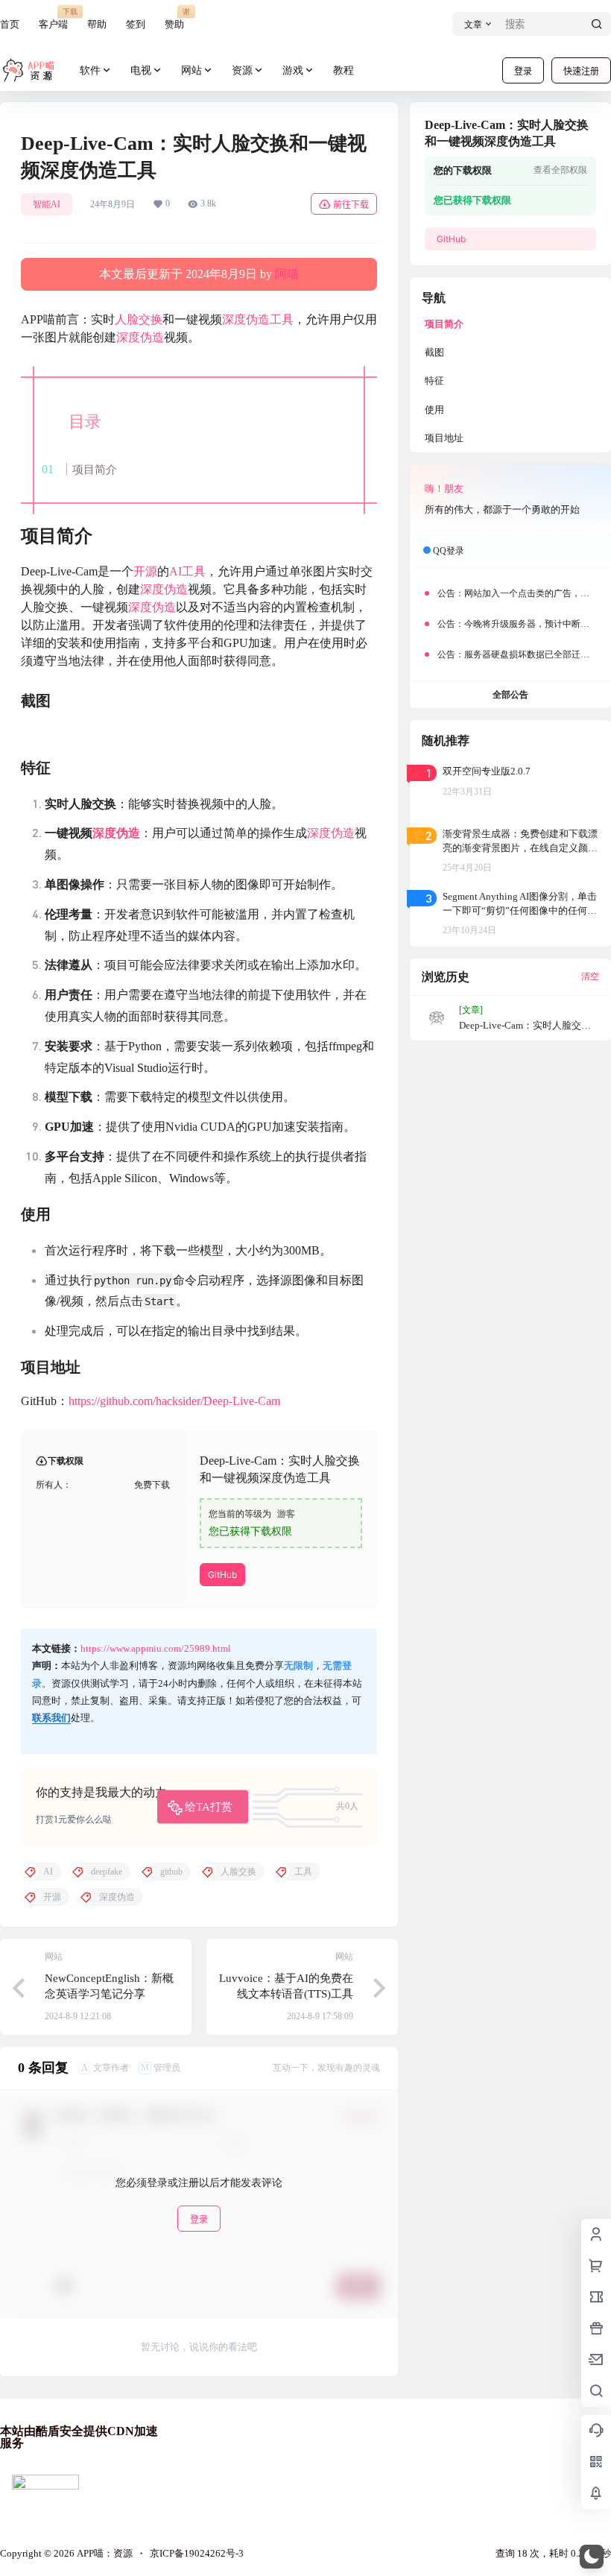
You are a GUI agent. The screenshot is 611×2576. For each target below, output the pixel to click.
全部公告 (510, 695)
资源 (242, 70)
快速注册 (581, 71)
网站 (191, 70)
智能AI (47, 204)
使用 (434, 410)
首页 (10, 24)
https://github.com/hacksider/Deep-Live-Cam (174, 1401)
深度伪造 (246, 319)
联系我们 (51, 1718)
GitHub (222, 1575)
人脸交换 (139, 319)
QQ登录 (449, 551)
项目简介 (95, 469)
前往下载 (351, 205)
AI (175, 571)
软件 (90, 70)
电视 (141, 70)
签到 (136, 24)
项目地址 (444, 438)
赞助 (174, 18)
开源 (145, 571)
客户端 (53, 18)
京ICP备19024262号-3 (197, 2553)
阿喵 (287, 274)
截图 (434, 352)
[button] (592, 2557)
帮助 (97, 24)
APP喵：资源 (104, 2553)
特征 (434, 381)
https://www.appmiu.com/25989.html (156, 1648)
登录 (523, 71)
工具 (282, 319)
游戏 (293, 70)
